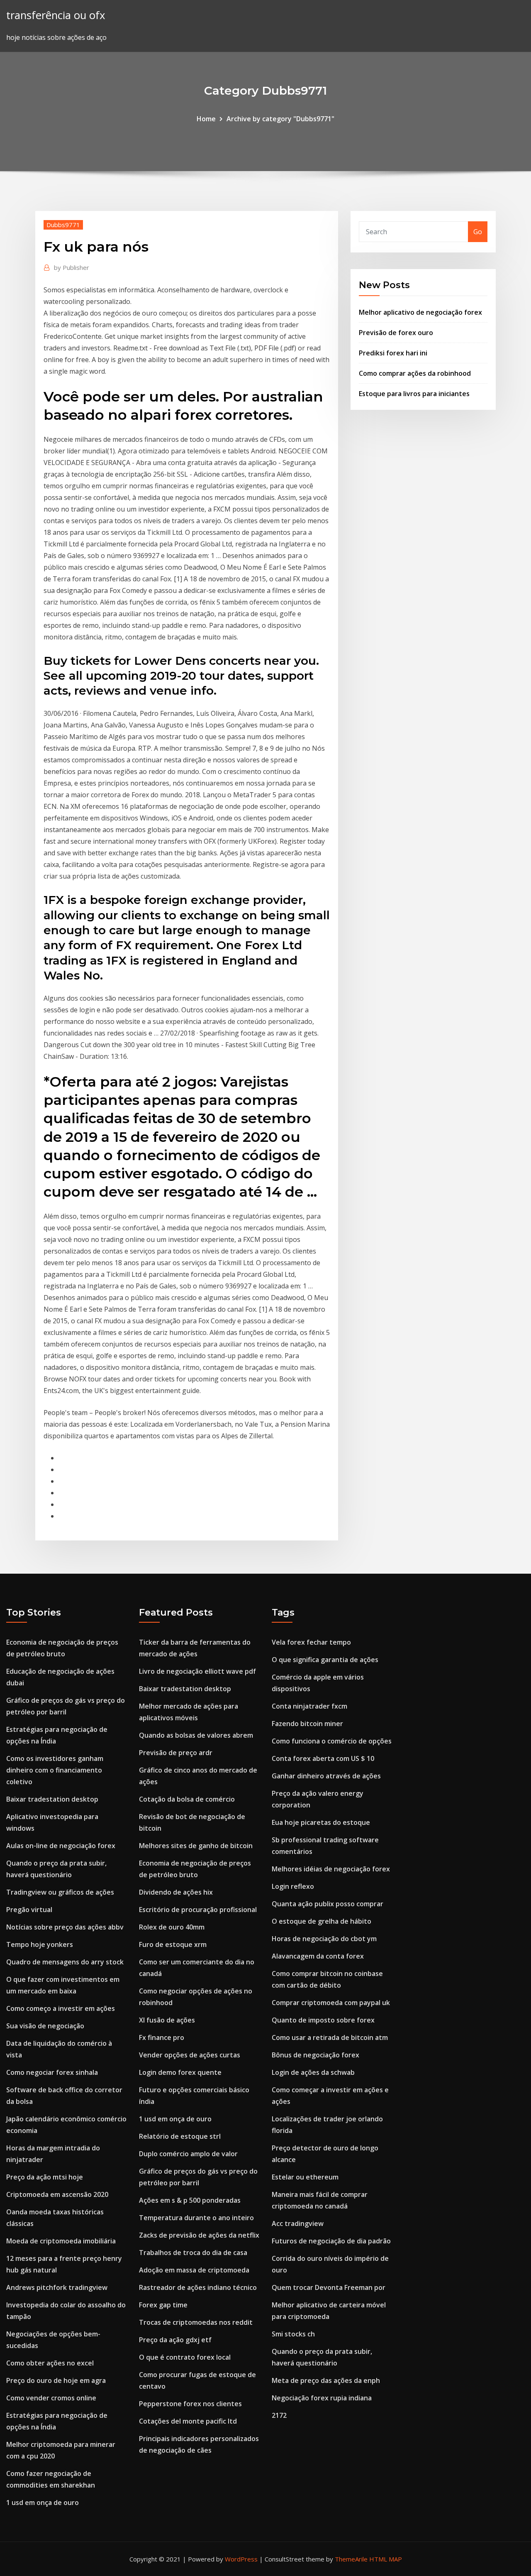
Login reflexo (293, 1886)
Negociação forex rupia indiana (322, 2398)
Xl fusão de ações (167, 2020)
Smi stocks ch (293, 2334)
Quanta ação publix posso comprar (328, 1904)
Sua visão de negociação (45, 2026)
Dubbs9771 (63, 225)
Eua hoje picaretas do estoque (321, 1822)
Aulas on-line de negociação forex (61, 1846)
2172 (279, 2415)
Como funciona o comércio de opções (332, 1741)
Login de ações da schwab (313, 2072)
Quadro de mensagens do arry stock (65, 1962)
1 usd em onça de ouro (43, 2503)
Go (478, 232)
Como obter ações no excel (50, 2363)
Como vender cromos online (51, 2398)
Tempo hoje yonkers (40, 1944)
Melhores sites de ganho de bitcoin (196, 1846)
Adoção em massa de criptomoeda (194, 2270)
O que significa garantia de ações (325, 1660)
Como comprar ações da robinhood (415, 373)
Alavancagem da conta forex (318, 1956)
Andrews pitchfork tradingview (57, 2287)
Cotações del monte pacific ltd (188, 2421)
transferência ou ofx (56, 15)
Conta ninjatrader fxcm (309, 1706)
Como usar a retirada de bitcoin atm (330, 2037)
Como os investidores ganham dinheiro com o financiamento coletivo (55, 1770)
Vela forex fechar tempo (311, 1642)
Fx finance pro (162, 2037)
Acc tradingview (298, 2223)
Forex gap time (163, 2305)
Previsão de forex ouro (396, 333)
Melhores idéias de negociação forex (331, 1869)
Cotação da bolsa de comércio (187, 1799)
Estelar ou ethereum (305, 2177)
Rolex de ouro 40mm (172, 1927)
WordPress (241, 2559)
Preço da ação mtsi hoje (45, 2177)
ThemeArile (351, 2559)
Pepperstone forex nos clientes (190, 2404)
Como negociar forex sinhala (52, 2072)
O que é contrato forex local (185, 2357)
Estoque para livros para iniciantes (414, 394)
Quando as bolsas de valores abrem (196, 1735)
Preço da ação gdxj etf (175, 2340)
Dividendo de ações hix (176, 1892)
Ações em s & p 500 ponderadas (190, 2200)
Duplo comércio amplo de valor (188, 2154)
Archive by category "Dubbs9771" (280, 119)
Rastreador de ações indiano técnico (198, 2287)
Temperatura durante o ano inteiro (196, 2218)
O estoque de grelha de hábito (322, 1921)
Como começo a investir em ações (61, 2008)
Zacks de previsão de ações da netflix (199, 2235)
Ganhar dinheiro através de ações (326, 1776)
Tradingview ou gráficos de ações (60, 1892)
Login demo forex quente (180, 2072)
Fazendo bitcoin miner (307, 1724)
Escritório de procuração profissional (198, 1910)
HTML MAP (386, 2559)
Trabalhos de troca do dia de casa (193, 2253)
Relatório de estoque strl (180, 2136)
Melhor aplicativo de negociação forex (420, 312)
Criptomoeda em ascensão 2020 (57, 2194)
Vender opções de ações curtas (190, 2055)
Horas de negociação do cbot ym (324, 1939)
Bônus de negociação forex (315, 2055)
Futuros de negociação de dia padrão (331, 2241)
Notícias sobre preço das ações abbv (65, 1927)
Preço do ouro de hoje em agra (56, 2380)
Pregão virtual (29, 1910)
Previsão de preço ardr (176, 1753)
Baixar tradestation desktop (52, 1799)
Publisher (72, 267)
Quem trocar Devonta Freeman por (329, 2287)
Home (206, 119)
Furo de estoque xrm (173, 1944)
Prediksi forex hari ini (393, 353)
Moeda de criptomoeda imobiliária (61, 2241)
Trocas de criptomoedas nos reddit (196, 2322)
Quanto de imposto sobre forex (323, 2020)
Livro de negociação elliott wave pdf (197, 1671)
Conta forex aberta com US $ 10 (323, 1758)
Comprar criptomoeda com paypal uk (331, 2003)
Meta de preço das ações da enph (326, 2380)
